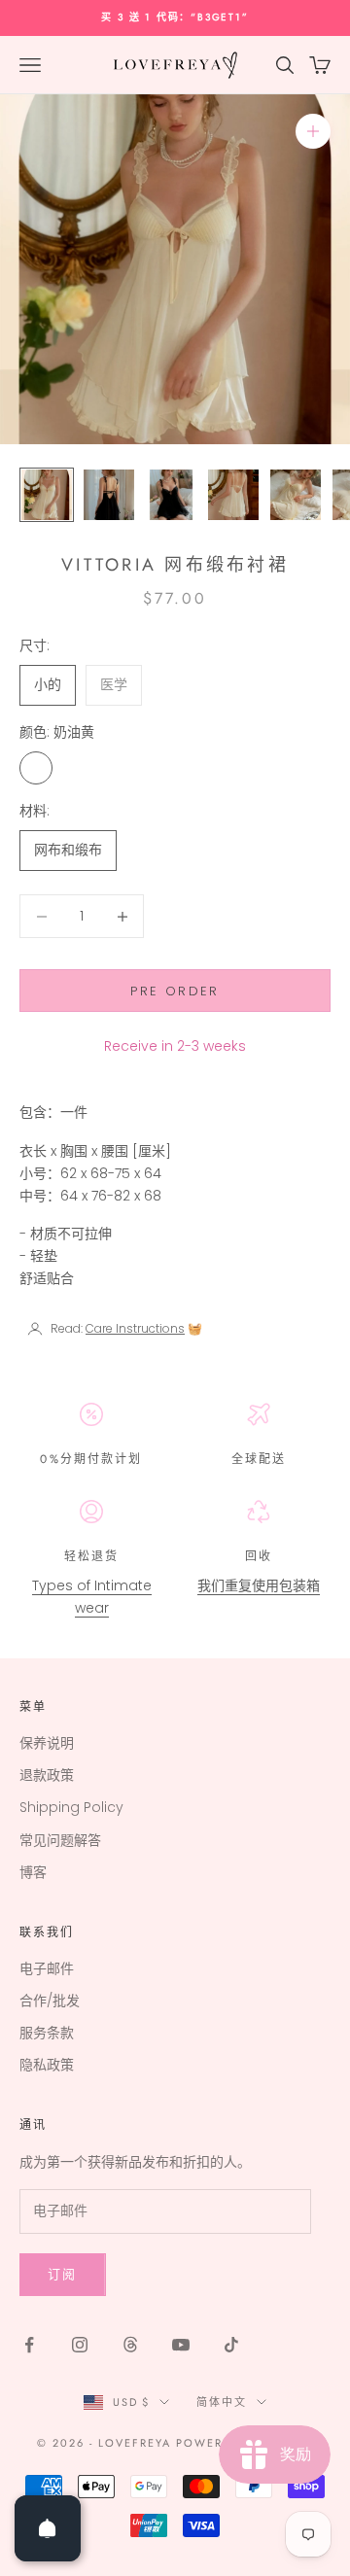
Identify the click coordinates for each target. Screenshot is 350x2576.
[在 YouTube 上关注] (181, 2345)
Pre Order (175, 991)
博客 (33, 1872)
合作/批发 (50, 2001)
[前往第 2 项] (109, 495)
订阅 (63, 2274)
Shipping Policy (71, 1807)
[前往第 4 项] (233, 495)
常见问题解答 (60, 1840)
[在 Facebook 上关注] (29, 2345)
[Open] (48, 2528)
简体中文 (222, 2402)
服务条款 (47, 2033)
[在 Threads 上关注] (130, 2345)
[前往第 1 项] (47, 495)
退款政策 (47, 1775)
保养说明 (47, 1743)
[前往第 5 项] (296, 495)
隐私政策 (47, 2065)
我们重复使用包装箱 (259, 1585)
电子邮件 (47, 1968)
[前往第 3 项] (171, 495)
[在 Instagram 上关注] (80, 2345)
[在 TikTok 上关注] (231, 2345)
